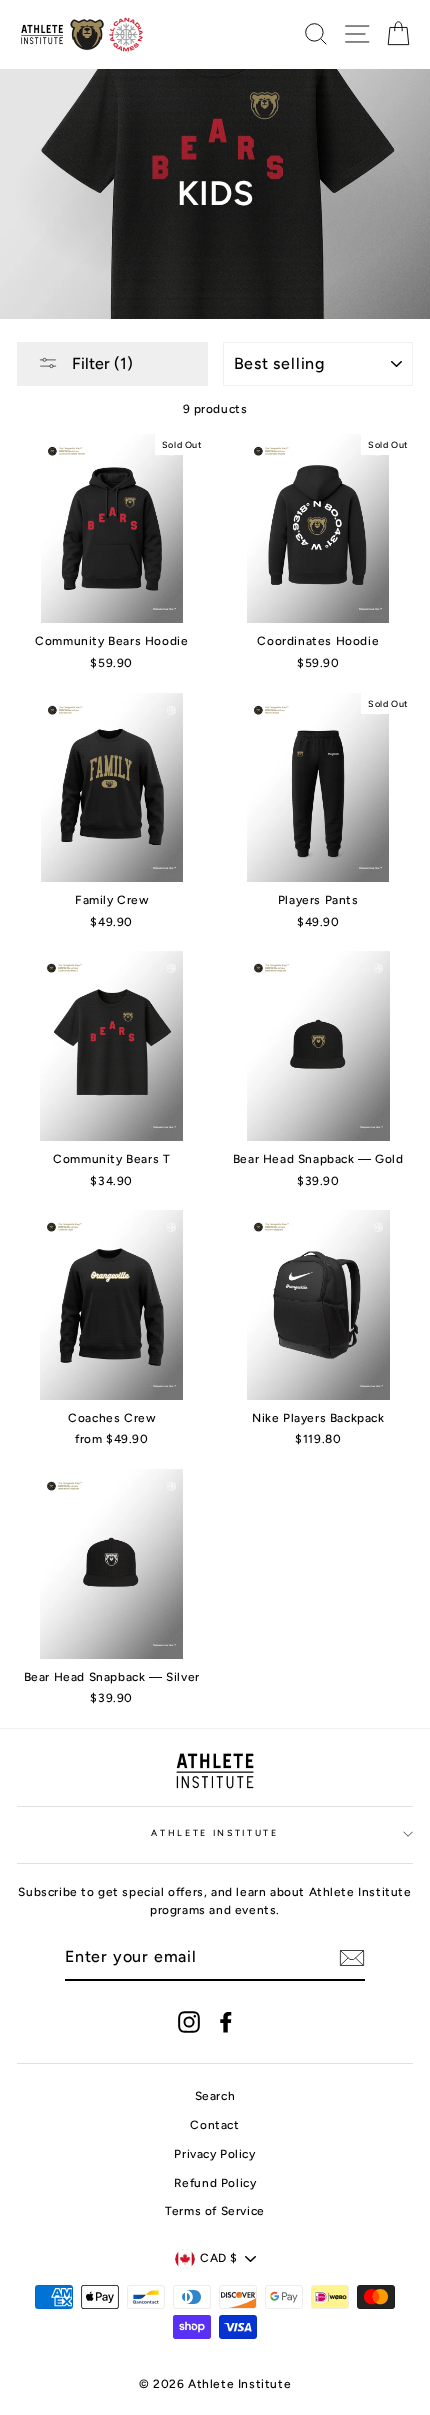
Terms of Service (215, 2211)
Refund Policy (215, 2183)
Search (215, 2096)
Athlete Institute (215, 1833)
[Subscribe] (352, 1958)
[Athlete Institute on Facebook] (226, 2022)
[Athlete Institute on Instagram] (189, 2022)
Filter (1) (100, 363)
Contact (214, 2125)
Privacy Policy (214, 2154)
